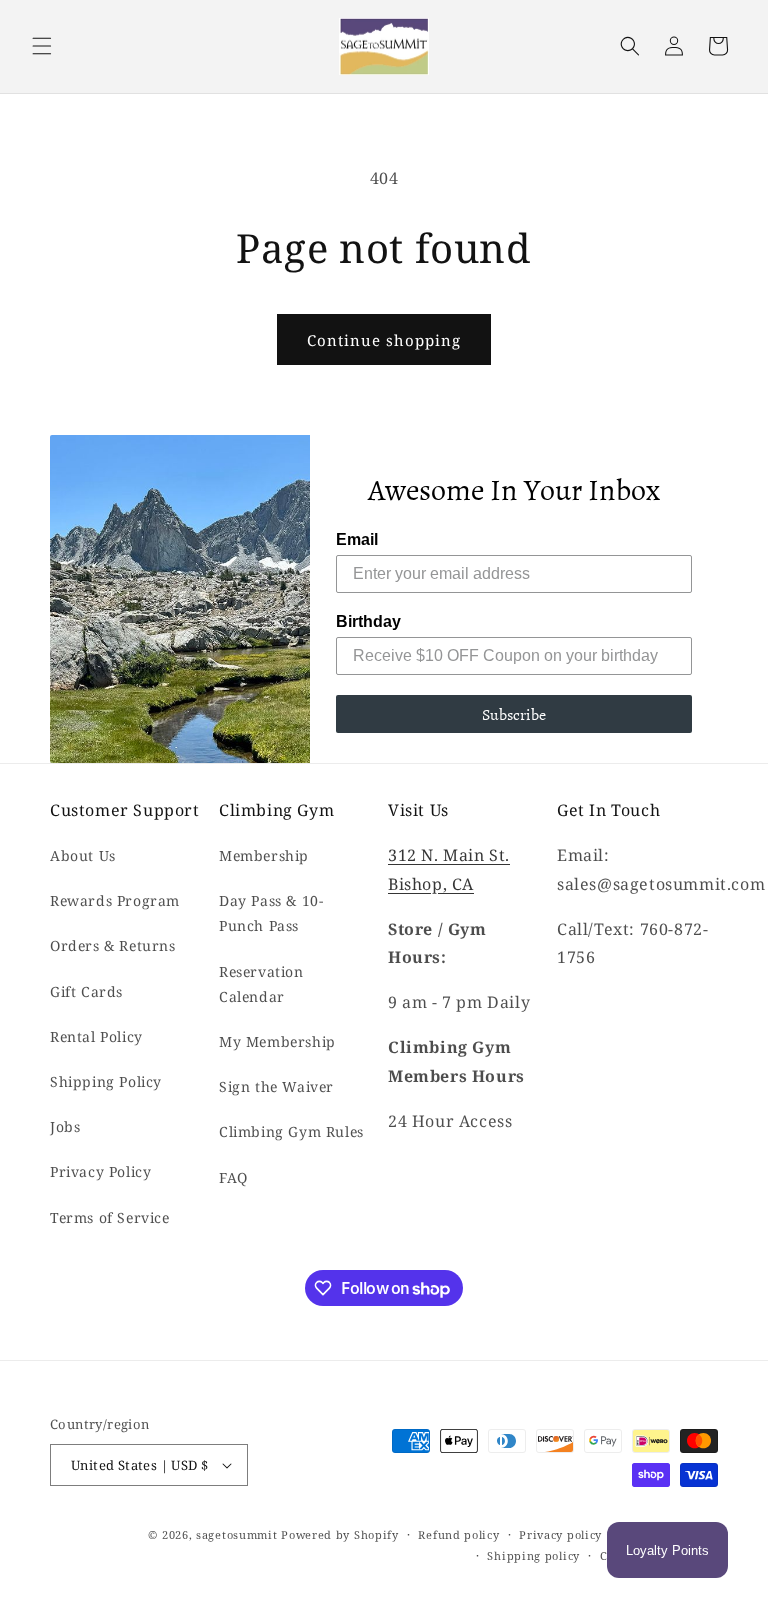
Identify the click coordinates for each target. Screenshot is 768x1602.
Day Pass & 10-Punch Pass (271, 913)
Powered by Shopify (340, 1534)
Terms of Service (110, 1217)
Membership (264, 855)
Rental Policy (96, 1036)
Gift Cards (86, 991)
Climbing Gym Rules (291, 1131)
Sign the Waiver (276, 1086)
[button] (42, 46)
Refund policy (458, 1534)
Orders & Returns (113, 945)
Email (357, 539)
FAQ (233, 1177)
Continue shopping (384, 340)
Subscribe (514, 714)
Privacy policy (560, 1534)
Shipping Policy (106, 1081)
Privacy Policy (100, 1171)
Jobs (65, 1126)
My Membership (277, 1041)
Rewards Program (115, 900)
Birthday (368, 621)
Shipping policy (533, 1555)
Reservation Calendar (261, 984)
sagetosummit (238, 1534)
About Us (83, 855)
